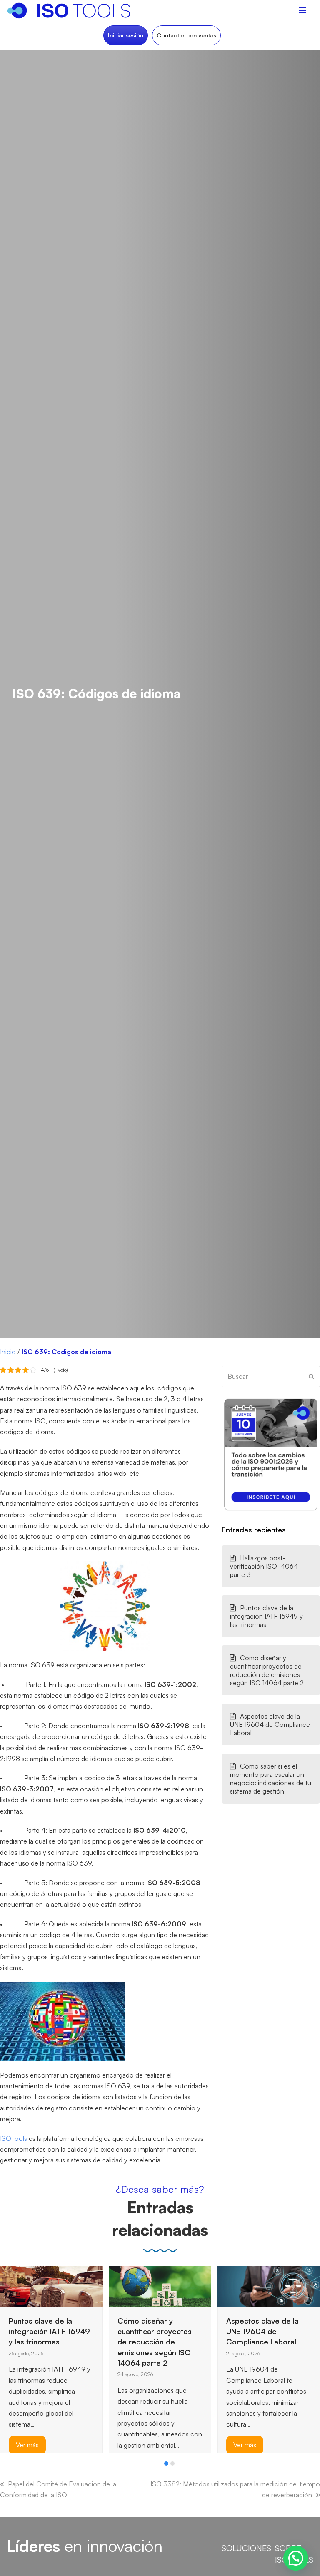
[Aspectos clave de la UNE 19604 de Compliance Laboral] (160, 2285)
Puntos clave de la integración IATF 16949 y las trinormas (266, 1616)
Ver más (136, 2445)
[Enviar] (311, 1376)
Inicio (8, 1352)
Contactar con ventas (186, 35)
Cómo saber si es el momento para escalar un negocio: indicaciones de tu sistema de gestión (271, 1779)
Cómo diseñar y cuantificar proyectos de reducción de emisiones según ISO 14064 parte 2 (267, 1670)
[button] (166, 2464)
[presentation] (4, 2466)
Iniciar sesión (126, 35)
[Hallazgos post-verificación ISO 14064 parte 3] (269, 2285)
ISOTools (14, 2138)
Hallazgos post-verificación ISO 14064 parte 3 (264, 1566)
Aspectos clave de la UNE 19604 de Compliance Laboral (270, 1724)
